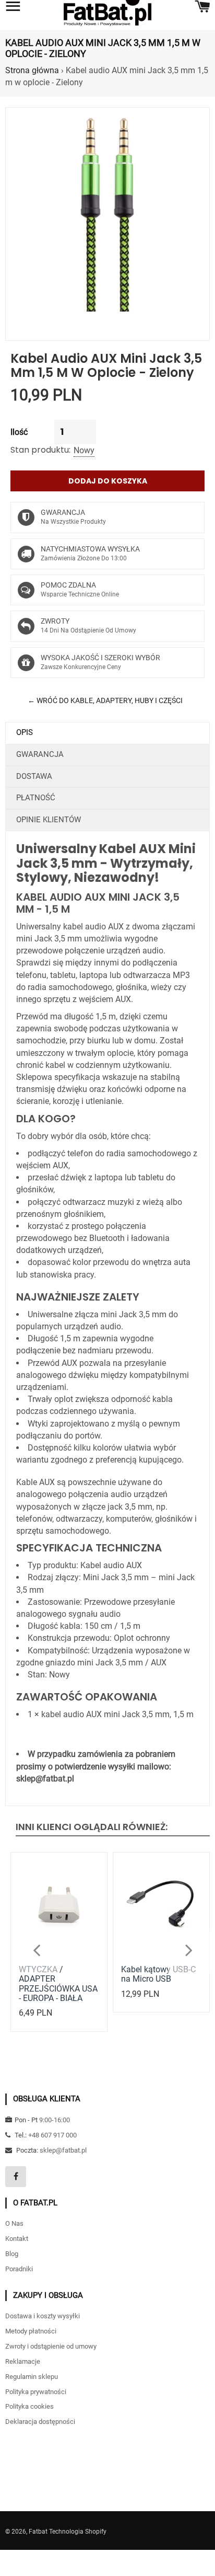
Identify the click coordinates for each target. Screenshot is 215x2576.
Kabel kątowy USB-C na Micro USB (158, 1974)
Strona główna (32, 70)
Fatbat (38, 2532)
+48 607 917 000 (52, 2135)
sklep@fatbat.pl (63, 2150)
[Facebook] (16, 2177)
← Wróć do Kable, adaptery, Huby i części (105, 700)
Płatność (36, 798)
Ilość (19, 432)
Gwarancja (40, 754)
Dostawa (34, 776)
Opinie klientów (49, 820)
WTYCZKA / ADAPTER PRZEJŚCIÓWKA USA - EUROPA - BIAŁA (58, 1984)
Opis (25, 732)
